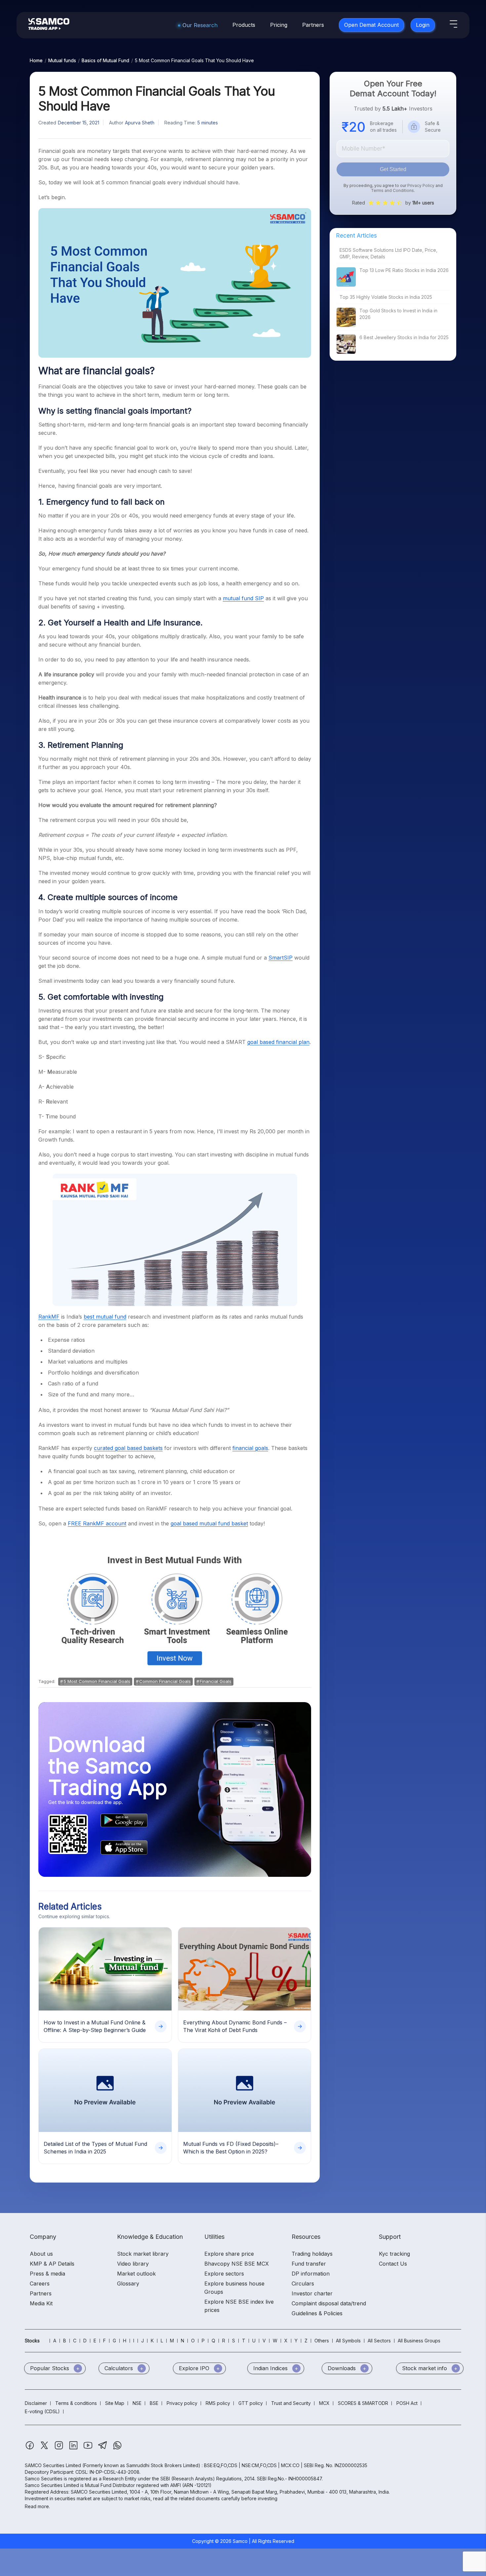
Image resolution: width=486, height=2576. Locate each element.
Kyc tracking (394, 2254)
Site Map (115, 2403)
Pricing (279, 25)
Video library (133, 2264)
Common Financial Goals (165, 1681)
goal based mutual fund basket (209, 1523)
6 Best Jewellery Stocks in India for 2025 (404, 337)
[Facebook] (30, 2448)
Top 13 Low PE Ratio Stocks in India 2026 (404, 270)
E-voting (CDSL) (42, 2411)
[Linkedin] (74, 2448)
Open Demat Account (371, 25)
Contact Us (393, 2264)
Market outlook (136, 2274)
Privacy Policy (421, 185)
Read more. (37, 2506)
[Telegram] (103, 2448)
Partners (313, 25)
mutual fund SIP (243, 598)
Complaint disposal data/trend (329, 2303)
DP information (311, 2274)
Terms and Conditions (392, 190)
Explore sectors (224, 2274)
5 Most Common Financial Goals (97, 1681)
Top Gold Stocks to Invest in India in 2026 (398, 314)
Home (36, 60)
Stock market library (143, 2254)
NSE (137, 2403)
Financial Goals (216, 1681)
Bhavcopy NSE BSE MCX (237, 2264)
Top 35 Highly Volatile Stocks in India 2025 (386, 297)
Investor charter (312, 2293)
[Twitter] (45, 2448)
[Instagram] (60, 2448)
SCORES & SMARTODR (363, 2403)
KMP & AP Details (52, 2264)
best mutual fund (105, 1317)
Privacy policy (182, 2403)
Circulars (303, 2283)
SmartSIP (281, 958)
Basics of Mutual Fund (105, 60)
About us (41, 2254)
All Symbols (348, 2341)
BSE (154, 2403)
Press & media (47, 2274)
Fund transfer (309, 2264)
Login (423, 25)
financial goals (250, 1448)
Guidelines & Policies (317, 2313)
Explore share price (229, 2254)
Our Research (200, 25)
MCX (324, 2403)
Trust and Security (291, 2403)
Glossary (128, 2283)
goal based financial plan (278, 1042)
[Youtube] (89, 2448)
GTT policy (251, 2403)
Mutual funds (62, 60)
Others (322, 2341)
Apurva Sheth (140, 123)
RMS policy (218, 2403)
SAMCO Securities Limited (53, 2465)
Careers (40, 2283)
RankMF (49, 1317)
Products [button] (244, 25)
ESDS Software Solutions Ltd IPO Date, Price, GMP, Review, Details (388, 253)
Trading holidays (312, 2254)
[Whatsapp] (117, 2448)
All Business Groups (419, 2341)
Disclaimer (36, 2403)
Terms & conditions (76, 2403)
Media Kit (41, 2303)
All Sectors (379, 2341)
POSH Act (407, 2403)
